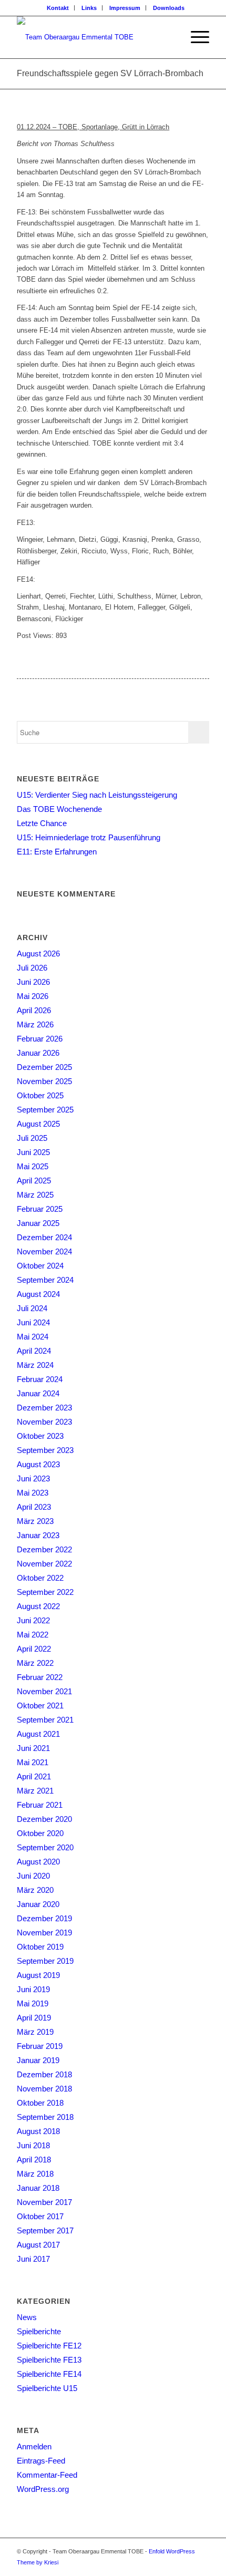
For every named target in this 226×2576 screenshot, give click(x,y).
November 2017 (44, 2202)
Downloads (169, 8)
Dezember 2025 (44, 1067)
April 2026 (34, 1010)
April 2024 (34, 1351)
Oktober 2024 (40, 1266)
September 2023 (45, 1450)
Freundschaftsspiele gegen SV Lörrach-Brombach (110, 73)
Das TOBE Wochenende (59, 809)
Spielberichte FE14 (49, 2374)
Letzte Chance (42, 823)
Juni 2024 (33, 1322)
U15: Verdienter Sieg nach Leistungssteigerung (97, 795)
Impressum (125, 8)
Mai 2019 (33, 2003)
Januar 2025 (38, 1223)
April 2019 (34, 2018)
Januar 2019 (38, 2060)
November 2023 (44, 1422)
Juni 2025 (33, 1152)
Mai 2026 (33, 996)
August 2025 (38, 1124)
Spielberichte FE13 (49, 2360)
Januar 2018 (38, 2188)
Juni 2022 (33, 1620)
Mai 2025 (33, 1166)
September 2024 (45, 1280)
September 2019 (45, 1961)
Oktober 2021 (40, 1706)
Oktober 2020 (40, 1833)
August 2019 (38, 1975)
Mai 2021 (33, 1762)
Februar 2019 (40, 2046)
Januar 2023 (38, 1535)
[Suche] (170, 37)
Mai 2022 (33, 1635)
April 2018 (34, 2160)
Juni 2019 (33, 1989)
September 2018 (45, 2117)
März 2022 (35, 1663)
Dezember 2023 (44, 1408)
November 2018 (44, 2089)
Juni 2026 (33, 982)
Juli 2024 (32, 1308)
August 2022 (38, 1606)
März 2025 (35, 1195)
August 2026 (38, 954)
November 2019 (44, 1933)
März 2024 (35, 1365)
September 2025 (45, 1110)
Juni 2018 (33, 2145)
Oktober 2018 (40, 2103)
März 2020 (35, 1890)
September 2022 (45, 1592)
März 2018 (35, 2174)
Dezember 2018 (44, 2074)
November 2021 (44, 1691)
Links (89, 8)
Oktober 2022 (40, 1578)
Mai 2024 (33, 1337)
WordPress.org (43, 2489)
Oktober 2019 (40, 1947)
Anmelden (34, 2446)
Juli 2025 (32, 1138)
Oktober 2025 (40, 1095)
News (27, 2317)
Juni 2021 (33, 1748)
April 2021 (34, 1776)
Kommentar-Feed (47, 2475)
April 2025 (34, 1181)
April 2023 (34, 1507)
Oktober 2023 (40, 1436)
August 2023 (38, 1464)
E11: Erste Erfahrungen (57, 852)
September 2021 (45, 1720)
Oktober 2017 (40, 2216)
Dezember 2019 (44, 1918)
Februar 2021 (40, 1805)
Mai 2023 (33, 1493)
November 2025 (44, 1081)
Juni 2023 (33, 1478)
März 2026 (35, 1024)
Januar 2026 (38, 1053)
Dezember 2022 (44, 1549)
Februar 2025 (40, 1209)
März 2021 (35, 1791)
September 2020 (45, 1847)
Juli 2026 (32, 968)
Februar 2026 (40, 1039)
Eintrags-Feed (41, 2461)
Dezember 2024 (44, 1237)
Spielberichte (39, 2331)
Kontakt (58, 8)
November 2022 (44, 1564)
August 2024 (38, 1294)
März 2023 (35, 1521)
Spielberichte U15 (47, 2388)
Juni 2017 (33, 2259)
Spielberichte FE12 (49, 2346)
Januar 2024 (38, 1393)
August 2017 (38, 2245)
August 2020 (38, 1862)
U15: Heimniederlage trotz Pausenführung (89, 837)
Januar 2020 (38, 1904)
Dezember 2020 (44, 1819)
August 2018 (38, 2131)
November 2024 (44, 1251)
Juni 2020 (33, 1876)
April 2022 (34, 1649)
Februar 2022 (40, 1677)
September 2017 (45, 2230)
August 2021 (38, 1734)
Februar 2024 (40, 1379)
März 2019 (35, 2032)
